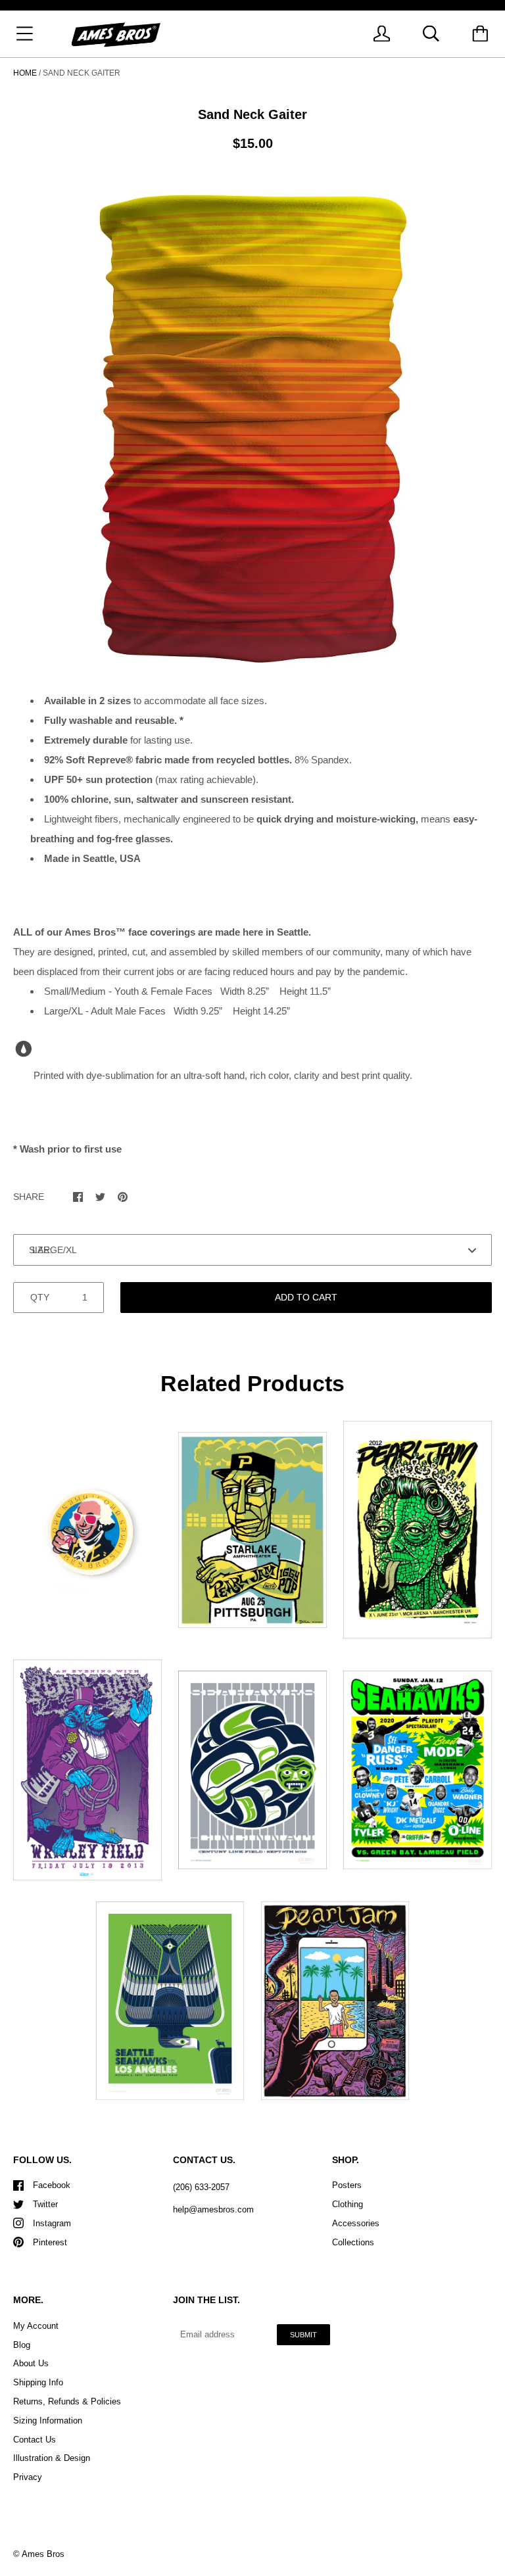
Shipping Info (38, 2382)
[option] (252, 425)
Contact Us (35, 2440)
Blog (22, 2345)
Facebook (52, 2185)
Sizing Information (48, 2421)
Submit (303, 2335)
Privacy (28, 2477)
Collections (353, 2242)
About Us (31, 2363)
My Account (36, 2326)
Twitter (45, 2204)
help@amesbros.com (213, 2209)
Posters (347, 2185)
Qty (40, 1297)
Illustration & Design (52, 2458)
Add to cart (306, 1297)
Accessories (356, 2223)
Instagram (52, 2223)
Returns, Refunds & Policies (67, 2401)
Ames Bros (43, 2554)
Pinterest (50, 2242)
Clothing (348, 2204)
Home (25, 73)
